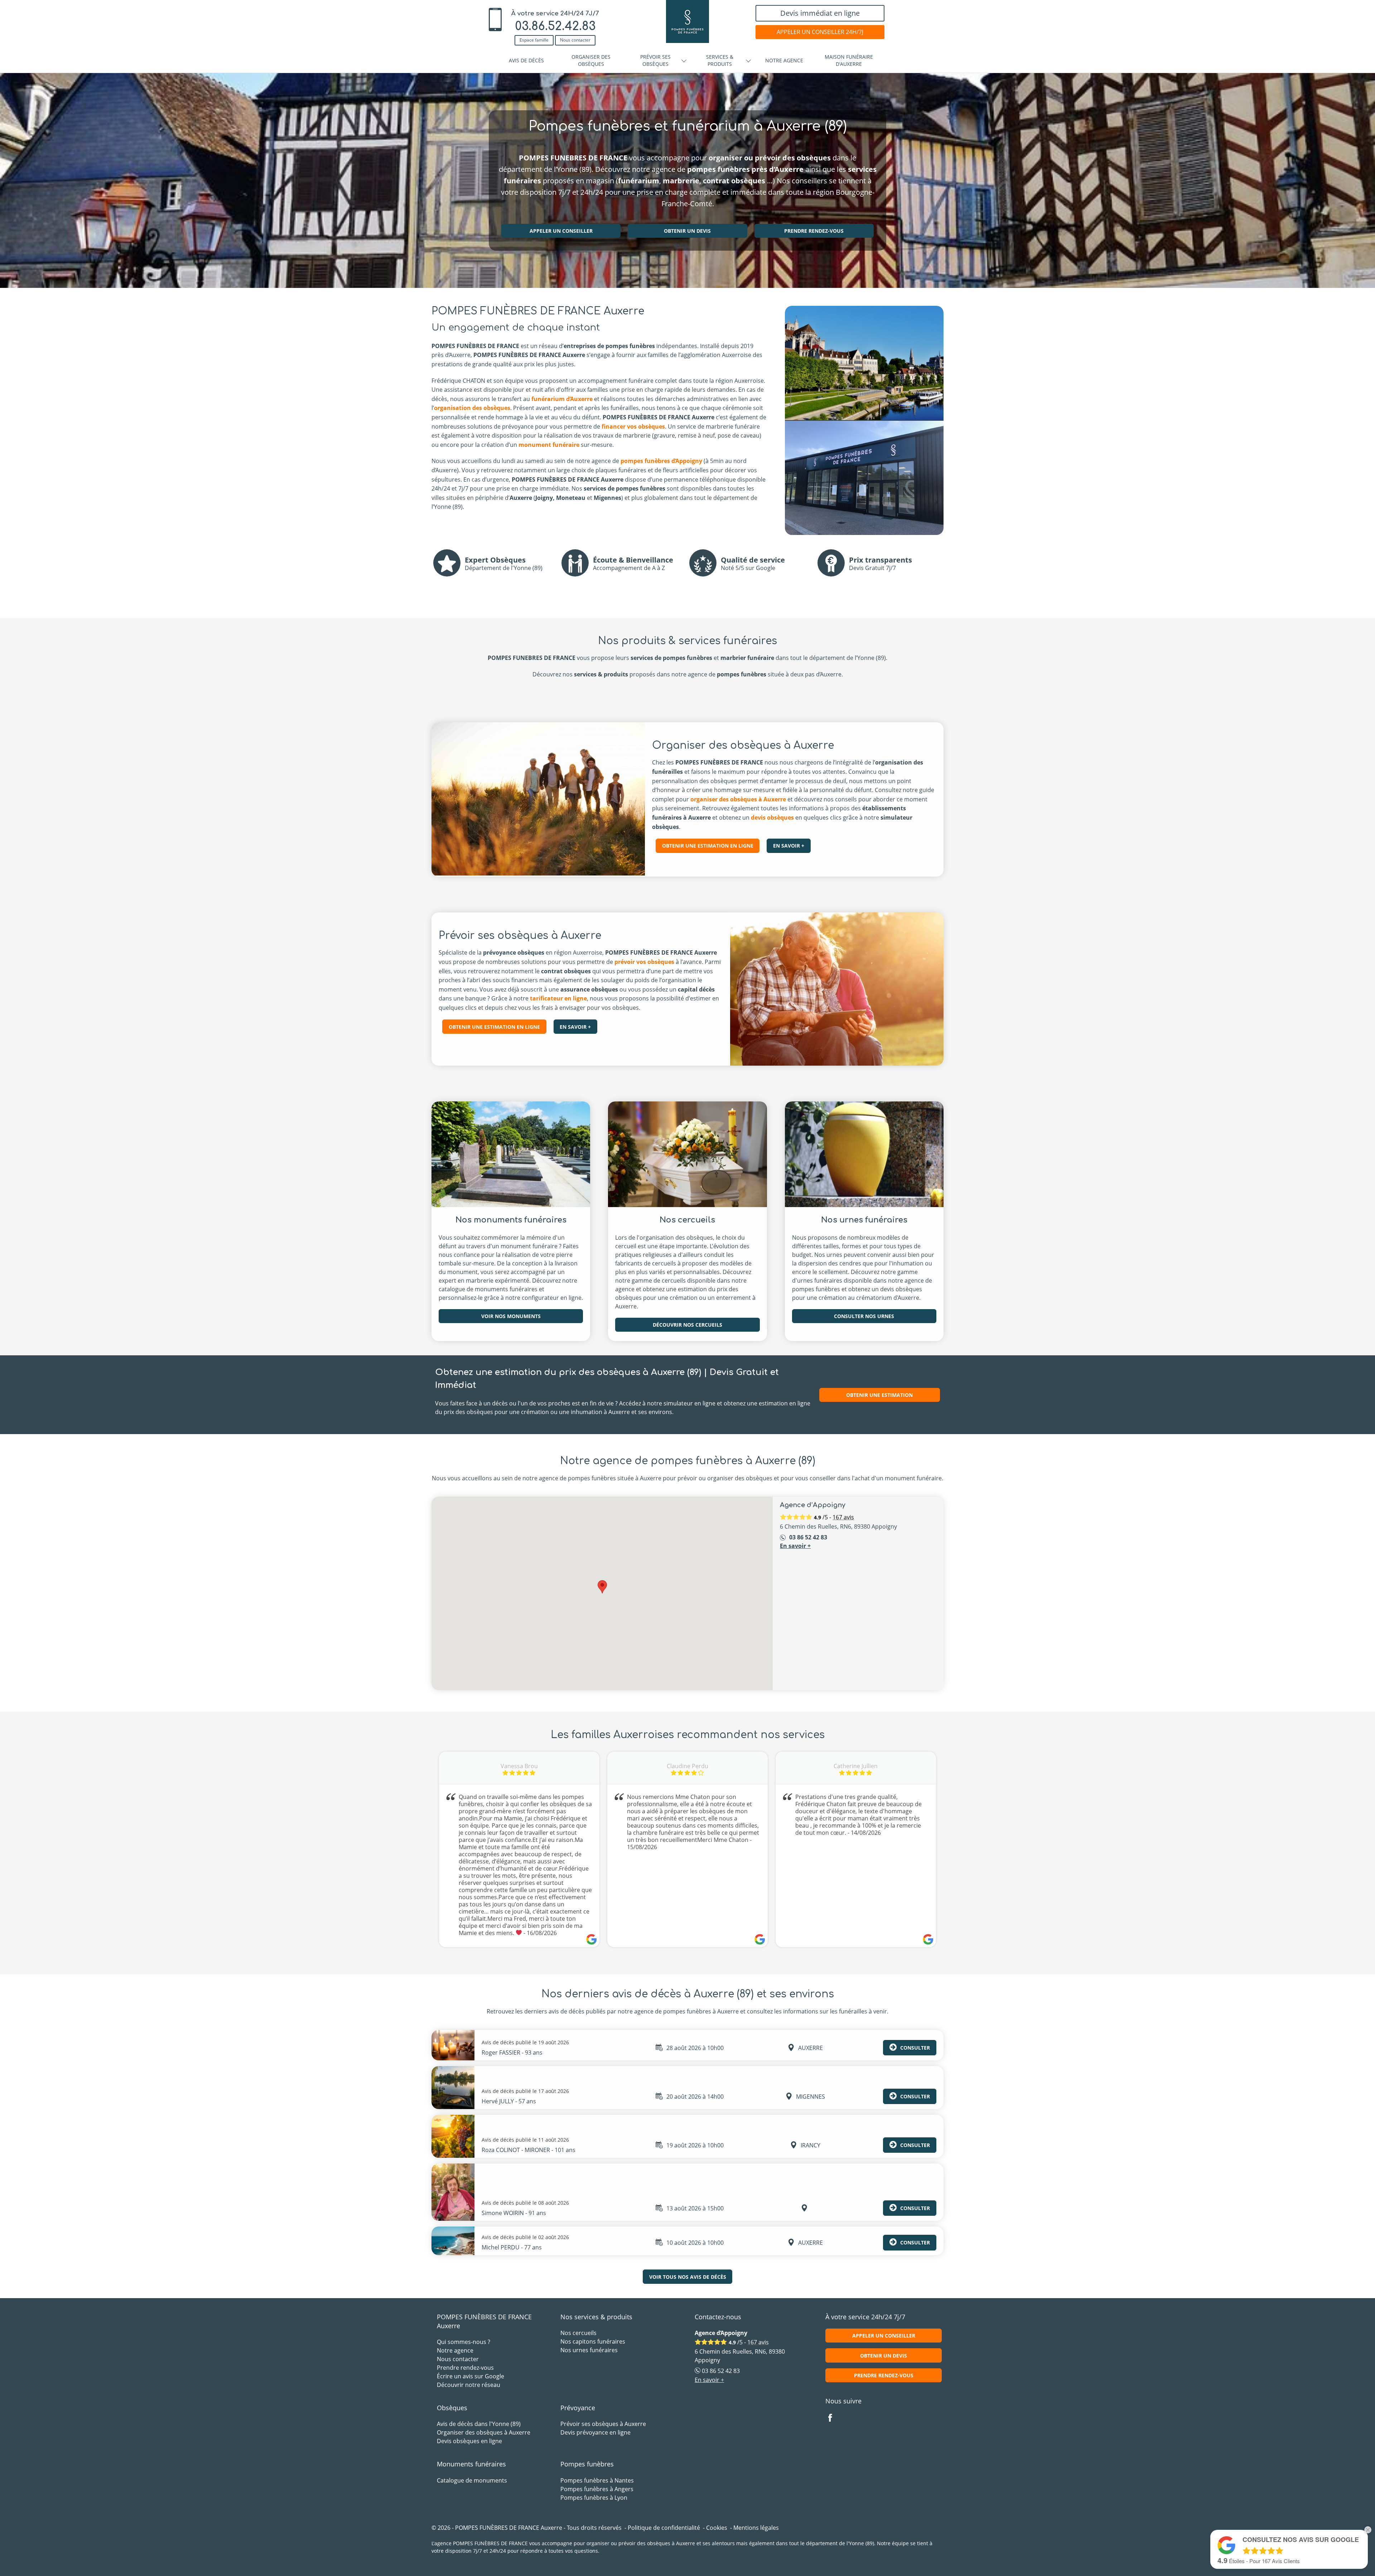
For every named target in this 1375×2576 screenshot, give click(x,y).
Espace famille (534, 40)
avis (843, 1517)
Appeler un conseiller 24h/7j (820, 32)
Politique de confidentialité (664, 2528)
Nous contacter (575, 40)
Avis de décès (526, 60)
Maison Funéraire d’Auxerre (849, 60)
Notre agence (784, 60)
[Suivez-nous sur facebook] (834, 2418)
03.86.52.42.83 (555, 26)
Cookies (717, 2528)
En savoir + (795, 1546)
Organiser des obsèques (591, 60)
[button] (602, 1587)
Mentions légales (756, 2528)
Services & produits (720, 60)
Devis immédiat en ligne (820, 13)
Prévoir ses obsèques (655, 60)
